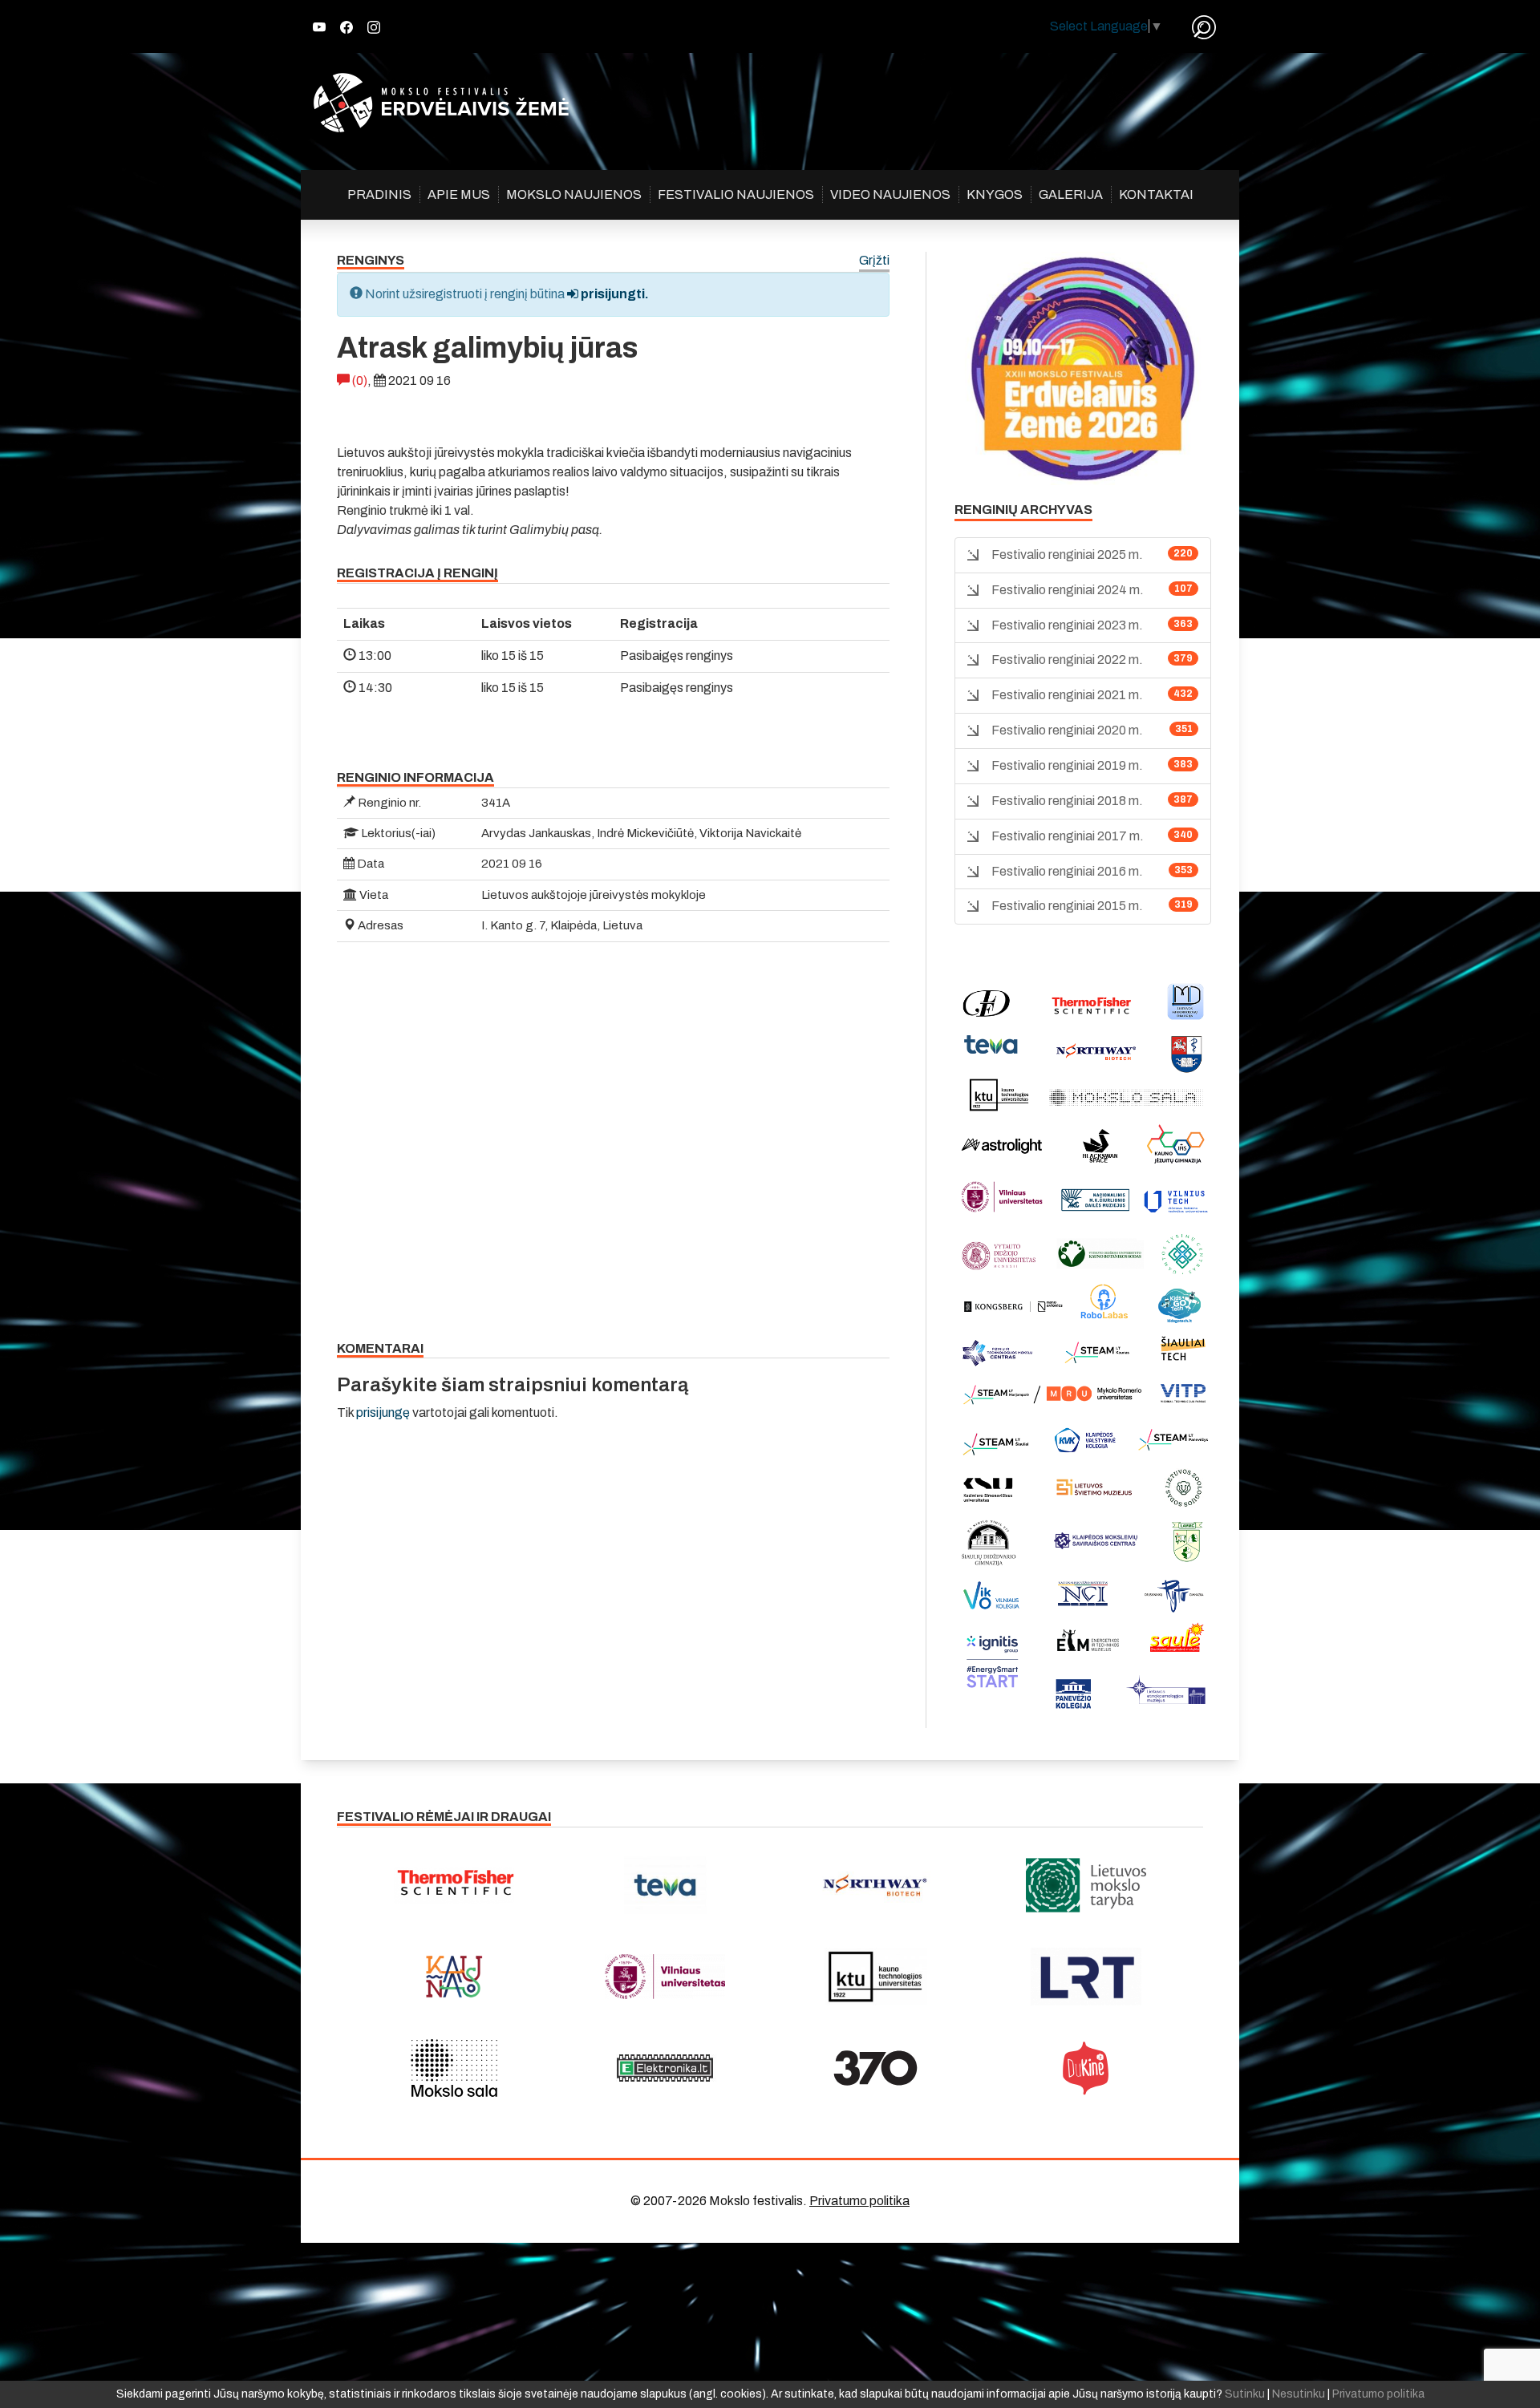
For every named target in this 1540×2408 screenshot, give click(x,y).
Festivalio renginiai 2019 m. (1067, 765)
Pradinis (379, 194)
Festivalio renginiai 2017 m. (1068, 836)
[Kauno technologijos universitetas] (875, 1977)
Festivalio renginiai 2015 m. (1067, 906)
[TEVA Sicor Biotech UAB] (665, 1885)
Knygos (995, 194)
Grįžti (874, 261)
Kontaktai (1156, 194)
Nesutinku (1299, 2394)
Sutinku (1245, 2394)
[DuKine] (1086, 2068)
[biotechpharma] (875, 1885)
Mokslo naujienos (574, 194)
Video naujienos (890, 194)
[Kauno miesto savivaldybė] (454, 1977)
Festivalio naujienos (736, 194)
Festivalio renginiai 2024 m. (1068, 590)
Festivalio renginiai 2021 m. (1067, 695)
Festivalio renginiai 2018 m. (1067, 801)
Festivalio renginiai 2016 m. (1067, 871)
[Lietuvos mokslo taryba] (1086, 1885)
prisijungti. (614, 294)
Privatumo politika (859, 2201)
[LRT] (1086, 1977)
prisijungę (383, 1412)
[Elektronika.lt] (665, 2068)
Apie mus (459, 194)
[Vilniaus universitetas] (665, 1977)
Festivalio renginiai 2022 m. (1067, 660)
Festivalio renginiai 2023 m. (1067, 625)
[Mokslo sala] (454, 2068)
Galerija (1071, 194)
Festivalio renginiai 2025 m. (1067, 554)
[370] (875, 2068)
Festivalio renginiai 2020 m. (1067, 730)
